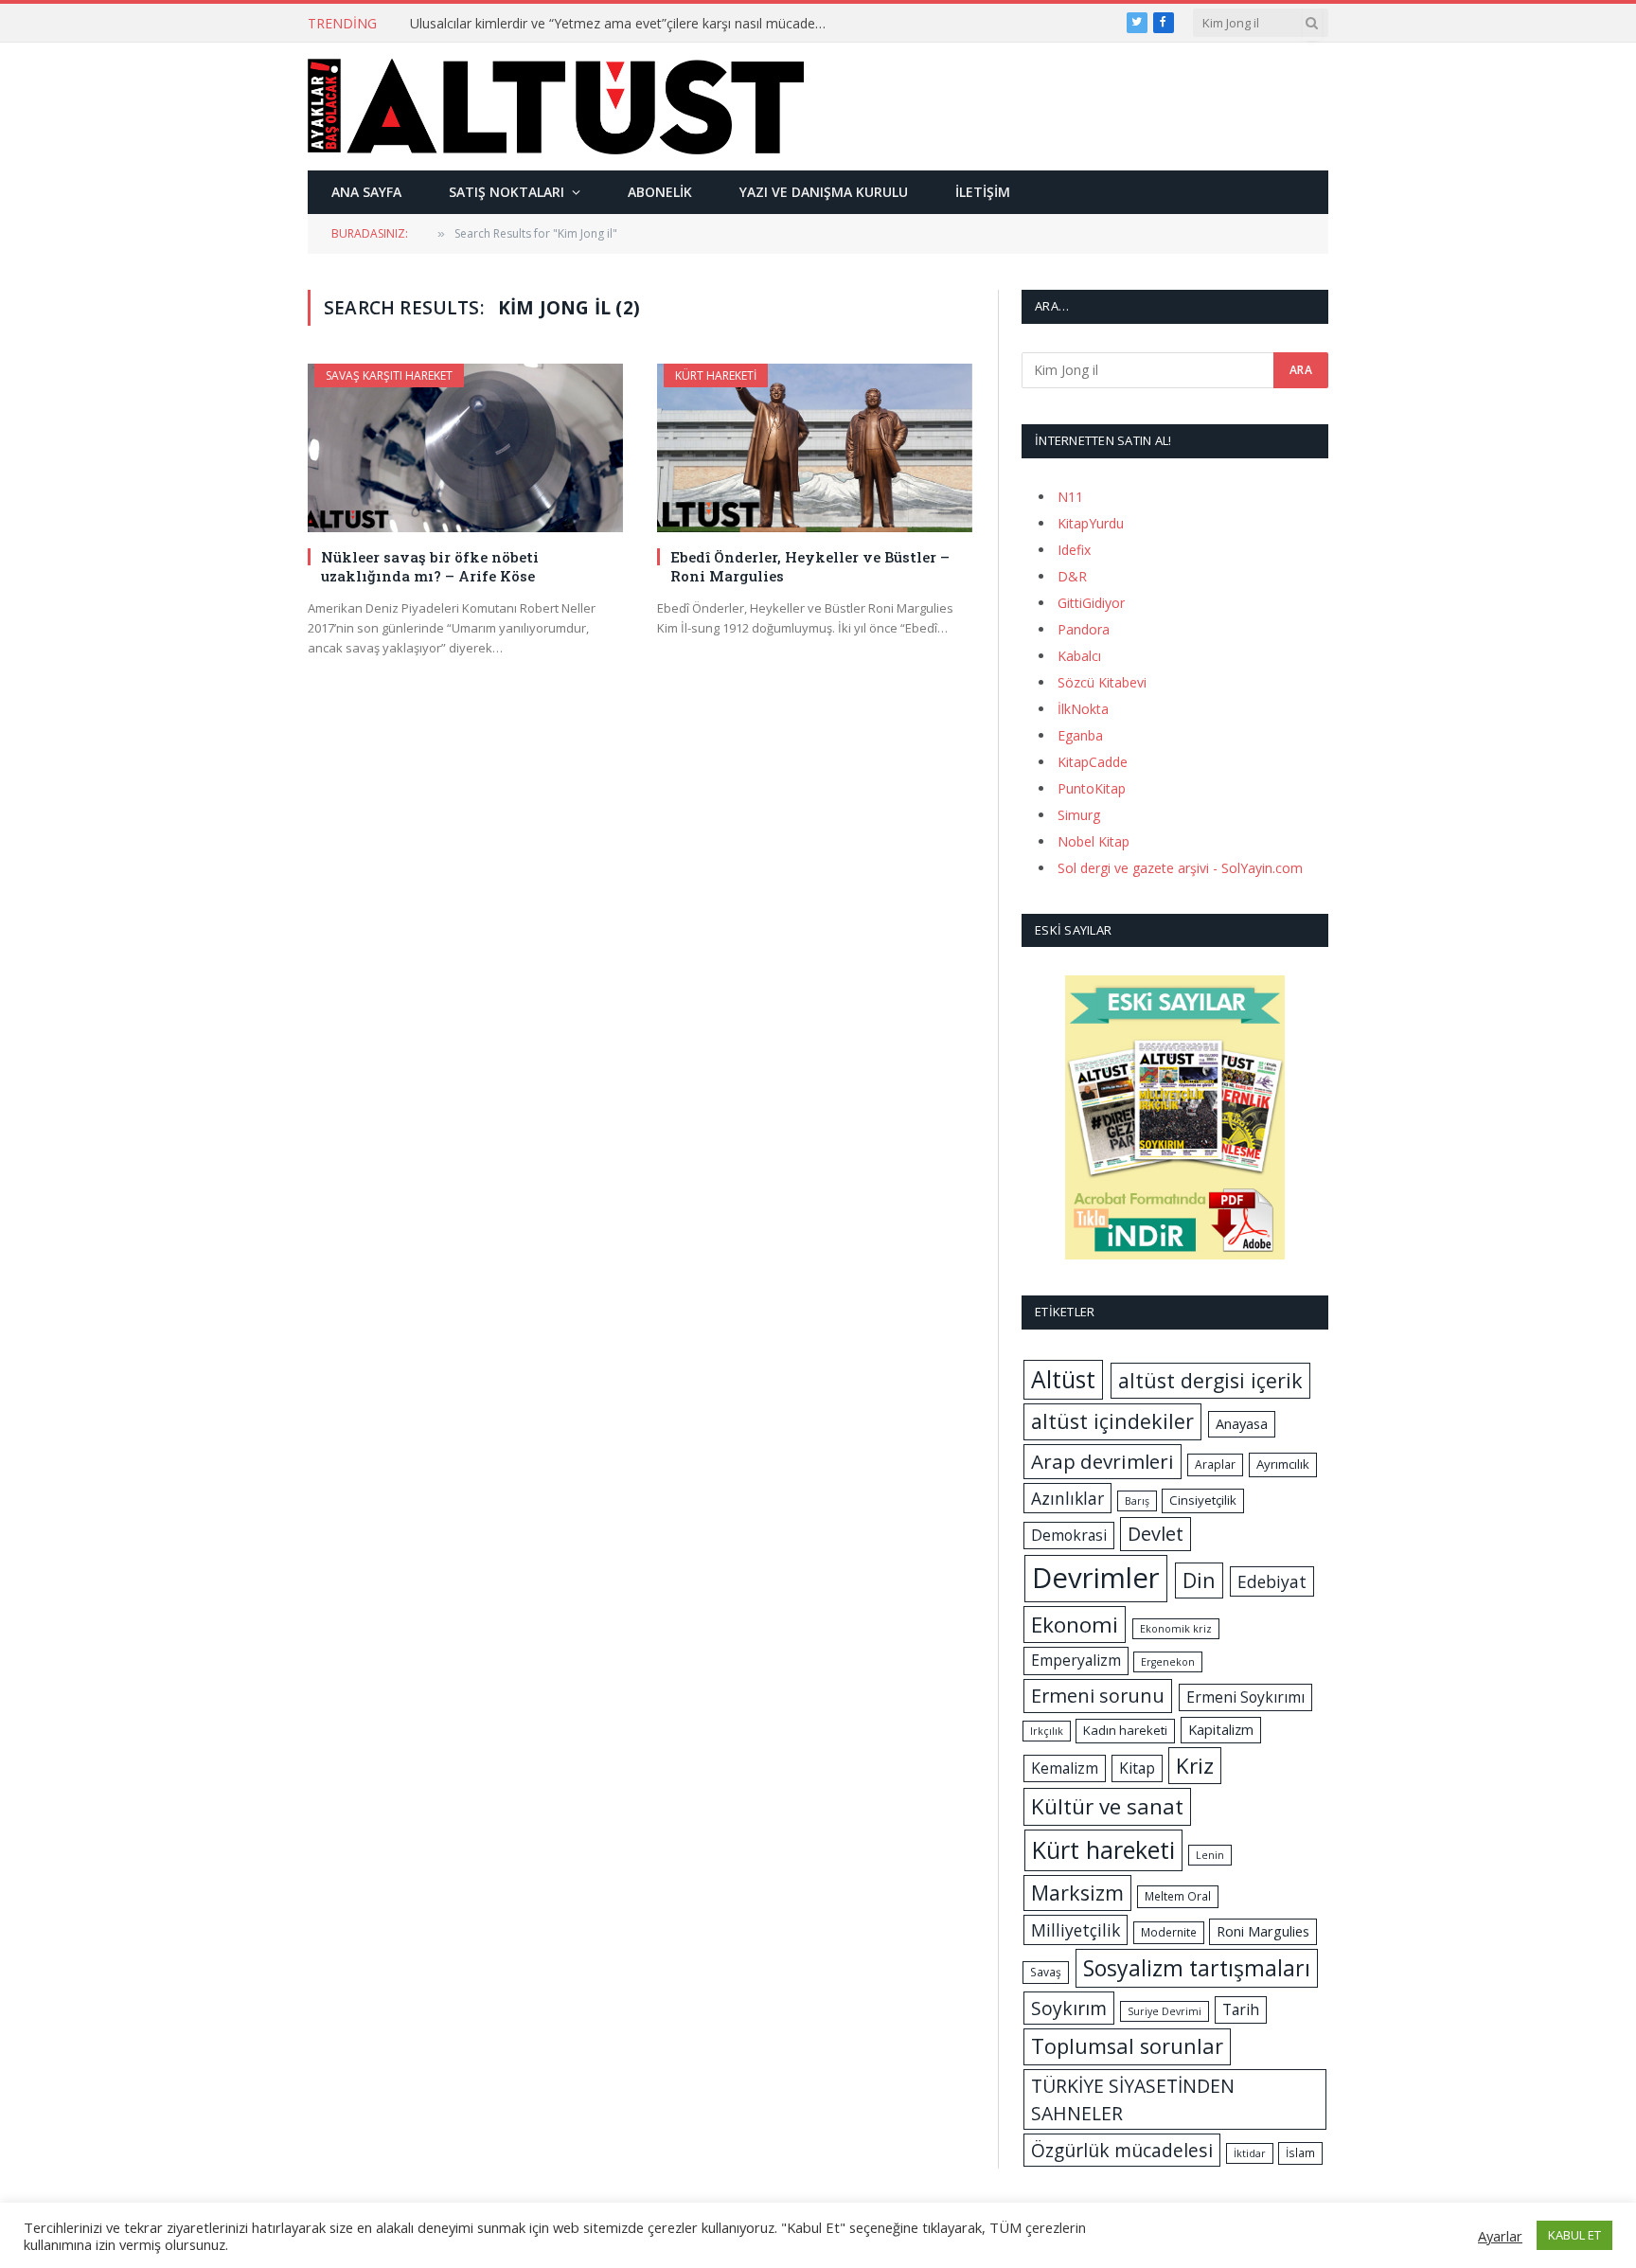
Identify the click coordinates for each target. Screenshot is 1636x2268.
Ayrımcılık (1283, 1464)
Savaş (1046, 1972)
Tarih (1241, 2009)
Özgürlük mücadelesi (1122, 2150)
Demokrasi (1069, 1535)
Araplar (1215, 1464)
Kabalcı (1079, 656)
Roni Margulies (1263, 1931)
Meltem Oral (1178, 1896)
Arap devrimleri (1103, 1461)
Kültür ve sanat (1107, 1806)
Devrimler (1096, 1578)
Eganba (1080, 735)
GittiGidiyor (1091, 603)
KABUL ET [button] (1574, 2235)
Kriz (1195, 1766)
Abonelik (660, 192)
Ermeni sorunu (1098, 1696)
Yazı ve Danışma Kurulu (824, 192)
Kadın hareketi (1125, 1730)
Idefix (1074, 550)
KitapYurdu (1091, 523)
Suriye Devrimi (1165, 2011)
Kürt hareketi (716, 375)
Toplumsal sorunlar (1127, 2046)
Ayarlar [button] (1500, 2236)
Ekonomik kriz (1176, 1629)
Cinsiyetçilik (1203, 1500)
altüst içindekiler (1112, 1421)
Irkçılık (1047, 1731)
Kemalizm (1065, 1768)
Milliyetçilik (1076, 1930)
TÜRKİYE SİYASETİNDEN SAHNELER (1133, 2099)
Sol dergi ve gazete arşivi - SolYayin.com (1180, 868)
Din (1199, 1580)
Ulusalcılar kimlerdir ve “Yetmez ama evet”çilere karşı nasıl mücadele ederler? (623, 24)
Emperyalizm (1076, 1660)
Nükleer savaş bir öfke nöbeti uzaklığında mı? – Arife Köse (430, 566)
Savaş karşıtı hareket (389, 375)
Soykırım (1069, 2008)
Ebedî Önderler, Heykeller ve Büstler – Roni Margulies (810, 566)
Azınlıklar (1067, 1498)
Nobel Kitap (1094, 841)
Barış (1137, 1501)
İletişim (983, 192)
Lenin (1210, 1855)
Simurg (1079, 815)
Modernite (1169, 1932)
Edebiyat (1272, 1581)
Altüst (1063, 1379)
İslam (1300, 2153)
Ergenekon (1168, 1662)
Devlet (1156, 1534)
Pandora (1084, 629)
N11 (1070, 497)
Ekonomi (1075, 1625)
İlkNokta (1083, 709)
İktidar (1250, 2153)
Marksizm (1077, 1893)
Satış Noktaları (507, 192)
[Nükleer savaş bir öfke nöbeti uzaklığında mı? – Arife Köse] (465, 447)
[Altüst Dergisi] (556, 106)
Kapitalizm (1221, 1729)
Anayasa (1242, 1423)
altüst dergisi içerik (1210, 1380)
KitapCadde (1093, 762)
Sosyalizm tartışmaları (1197, 1968)
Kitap (1137, 1768)
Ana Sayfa (366, 192)
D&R (1072, 576)
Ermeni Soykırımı (1245, 1697)
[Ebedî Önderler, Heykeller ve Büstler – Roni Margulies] (815, 447)
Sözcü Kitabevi (1102, 682)
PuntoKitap (1092, 788)
